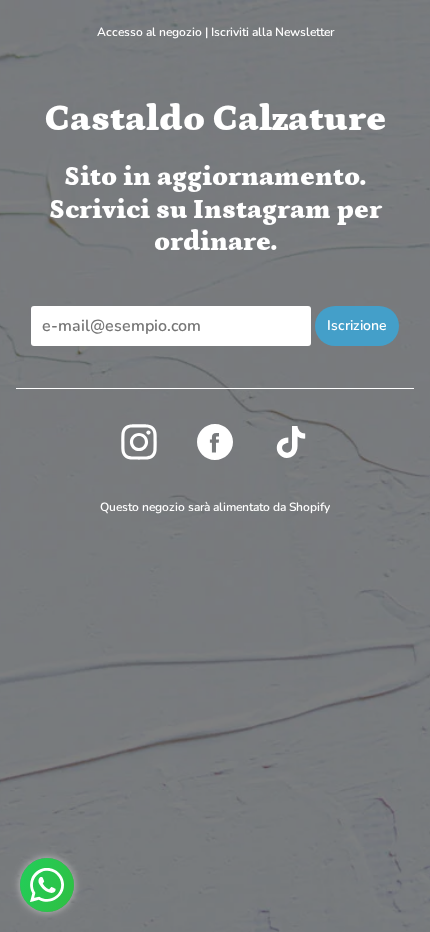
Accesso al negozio (149, 32)
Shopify (309, 507)
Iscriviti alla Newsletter (272, 32)
